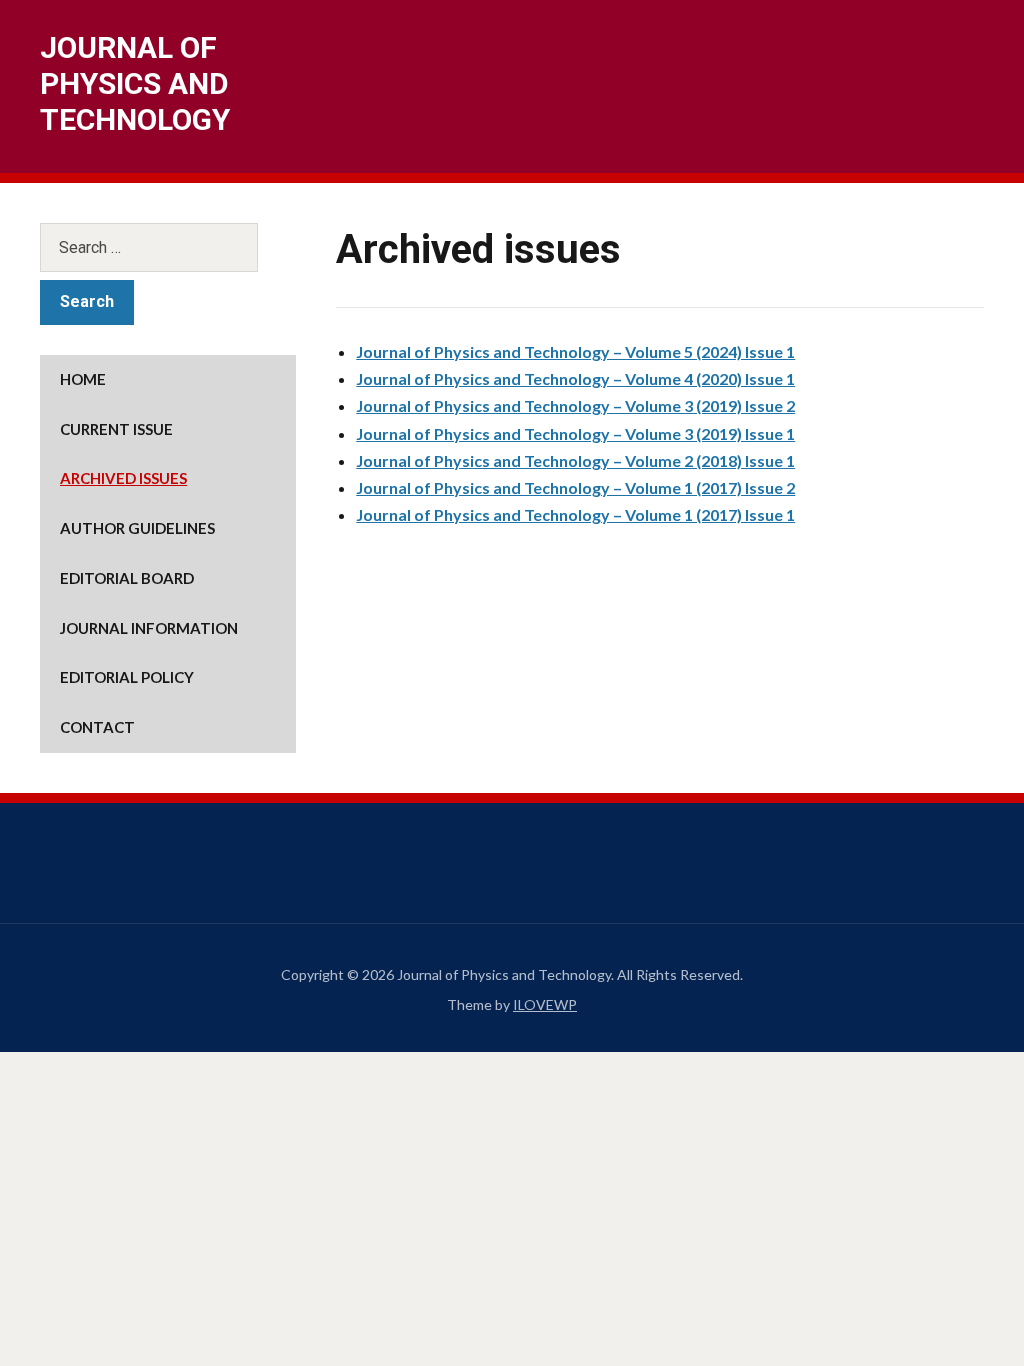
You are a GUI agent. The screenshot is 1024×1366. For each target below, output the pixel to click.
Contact (97, 727)
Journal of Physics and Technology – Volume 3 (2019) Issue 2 (575, 405)
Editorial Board (127, 578)
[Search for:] (168, 247)
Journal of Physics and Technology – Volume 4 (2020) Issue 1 (575, 378)
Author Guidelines (137, 528)
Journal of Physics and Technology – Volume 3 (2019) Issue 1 (575, 433)
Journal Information (149, 628)
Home (83, 379)
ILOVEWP (545, 1004)
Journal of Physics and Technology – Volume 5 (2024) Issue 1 (575, 351)
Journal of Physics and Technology (135, 83)
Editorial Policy (127, 677)
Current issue (116, 429)
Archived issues (123, 478)
